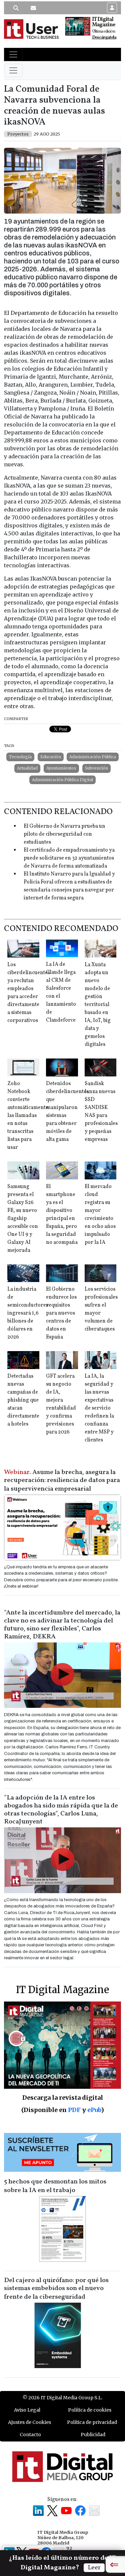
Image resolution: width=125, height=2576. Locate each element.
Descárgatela (104, 37)
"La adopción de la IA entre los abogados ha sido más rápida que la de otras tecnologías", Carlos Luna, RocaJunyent (61, 1810)
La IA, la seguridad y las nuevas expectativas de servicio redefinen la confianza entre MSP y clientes (99, 1408)
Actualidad (27, 768)
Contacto (30, 2435)
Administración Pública (93, 757)
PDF (74, 2110)
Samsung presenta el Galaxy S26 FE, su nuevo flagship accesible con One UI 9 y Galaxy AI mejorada (23, 1219)
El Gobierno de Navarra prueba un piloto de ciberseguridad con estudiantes (64, 834)
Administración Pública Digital (62, 780)
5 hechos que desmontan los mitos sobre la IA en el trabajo (55, 2186)
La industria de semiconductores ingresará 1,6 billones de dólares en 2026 (28, 1313)
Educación (51, 757)
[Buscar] (16, 8)
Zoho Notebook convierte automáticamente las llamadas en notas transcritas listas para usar (28, 1116)
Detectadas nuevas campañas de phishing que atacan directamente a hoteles (23, 1400)
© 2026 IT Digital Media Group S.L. (62, 2398)
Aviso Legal (27, 2410)
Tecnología (20, 757)
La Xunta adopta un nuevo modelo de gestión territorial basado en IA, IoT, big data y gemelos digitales (98, 1005)
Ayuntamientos (61, 768)
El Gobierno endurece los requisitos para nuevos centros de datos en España (61, 1313)
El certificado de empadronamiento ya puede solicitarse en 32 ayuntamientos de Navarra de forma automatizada (69, 858)
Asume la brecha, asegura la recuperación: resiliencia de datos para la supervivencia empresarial (62, 1481)
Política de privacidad (92, 2422)
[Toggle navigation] (13, 54)
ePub (94, 2110)
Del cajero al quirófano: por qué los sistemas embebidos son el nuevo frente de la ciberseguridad (56, 2289)
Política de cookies (90, 2410)
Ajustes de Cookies (29, 2422)
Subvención (96, 768)
